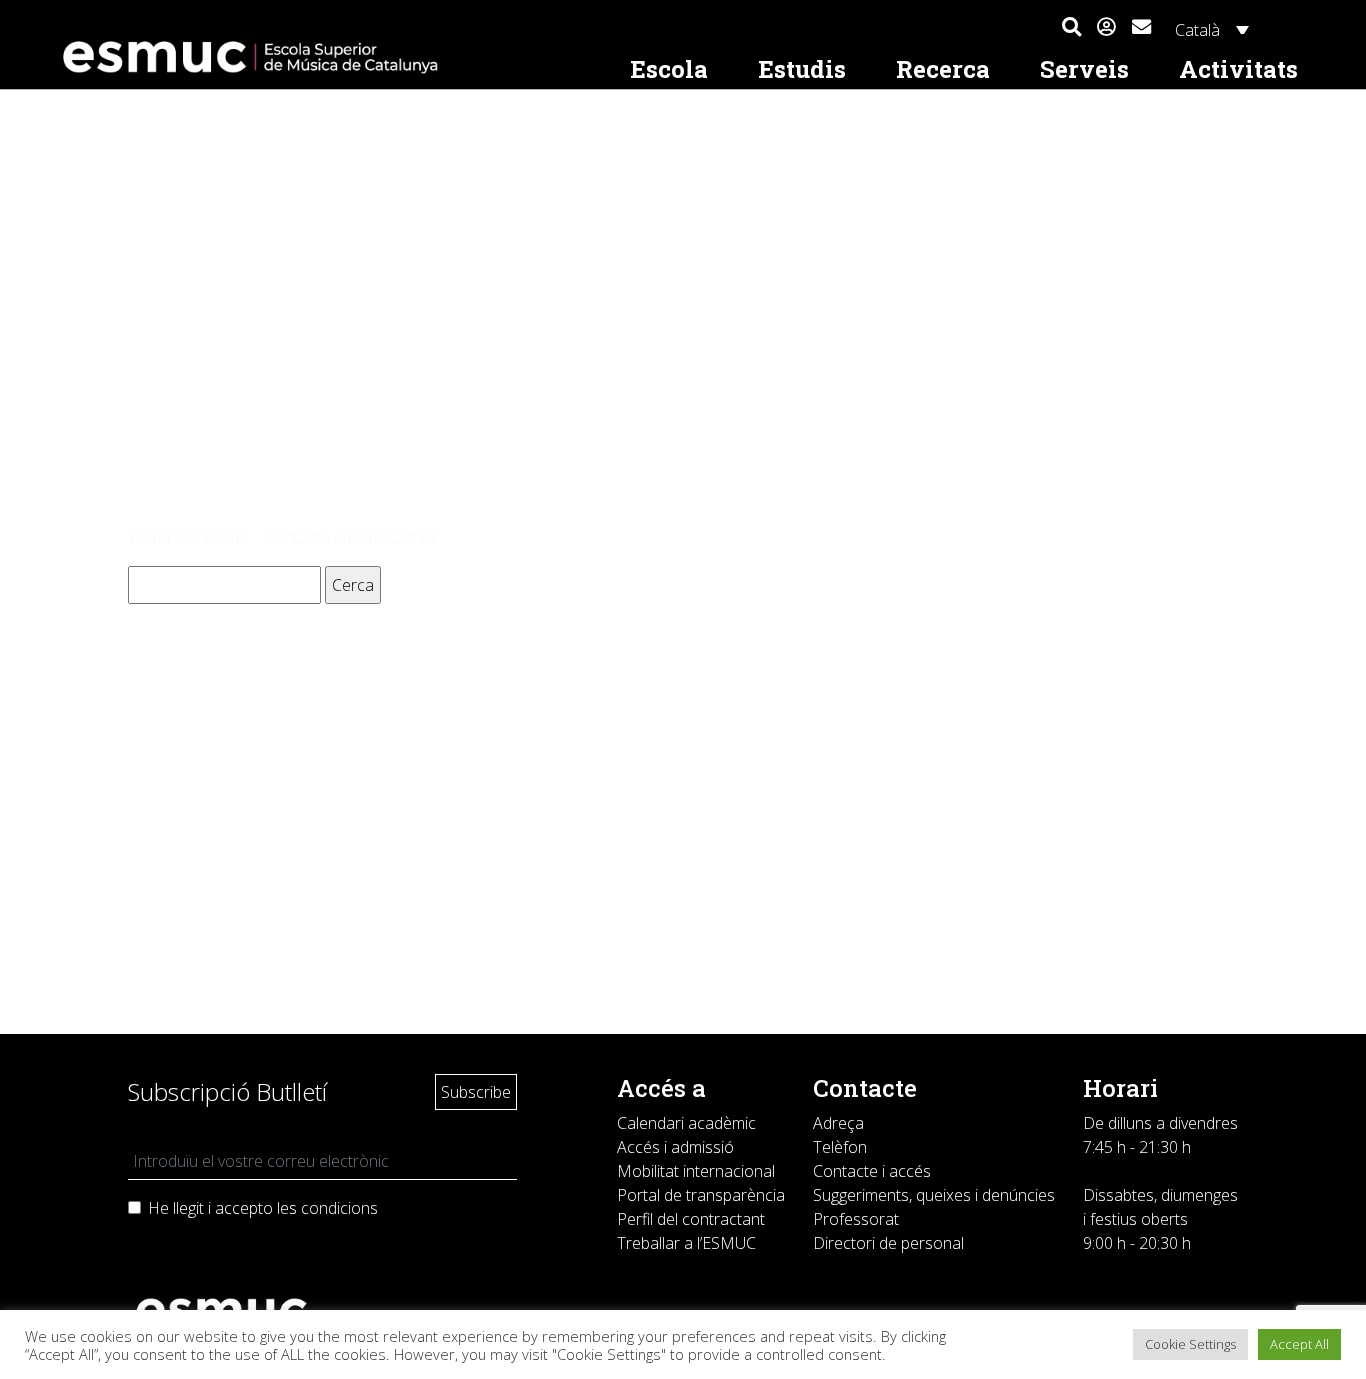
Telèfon (840, 1147)
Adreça (838, 1123)
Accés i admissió (675, 1147)
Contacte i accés (872, 1171)
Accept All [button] (1299, 1344)
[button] (1071, 28)
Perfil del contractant (691, 1219)
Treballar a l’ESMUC (686, 1243)
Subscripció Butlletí (227, 1091)
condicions (339, 1208)
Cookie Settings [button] (1190, 1344)
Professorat (856, 1219)
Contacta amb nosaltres (350, 538)
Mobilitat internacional (696, 1171)
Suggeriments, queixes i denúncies (934, 1195)
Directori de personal (888, 1243)
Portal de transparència (701, 1195)
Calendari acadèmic (686, 1123)
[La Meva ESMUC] (1106, 28)
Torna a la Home (188, 538)
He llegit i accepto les (263, 1208)
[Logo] (329, 57)
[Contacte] (1141, 24)
